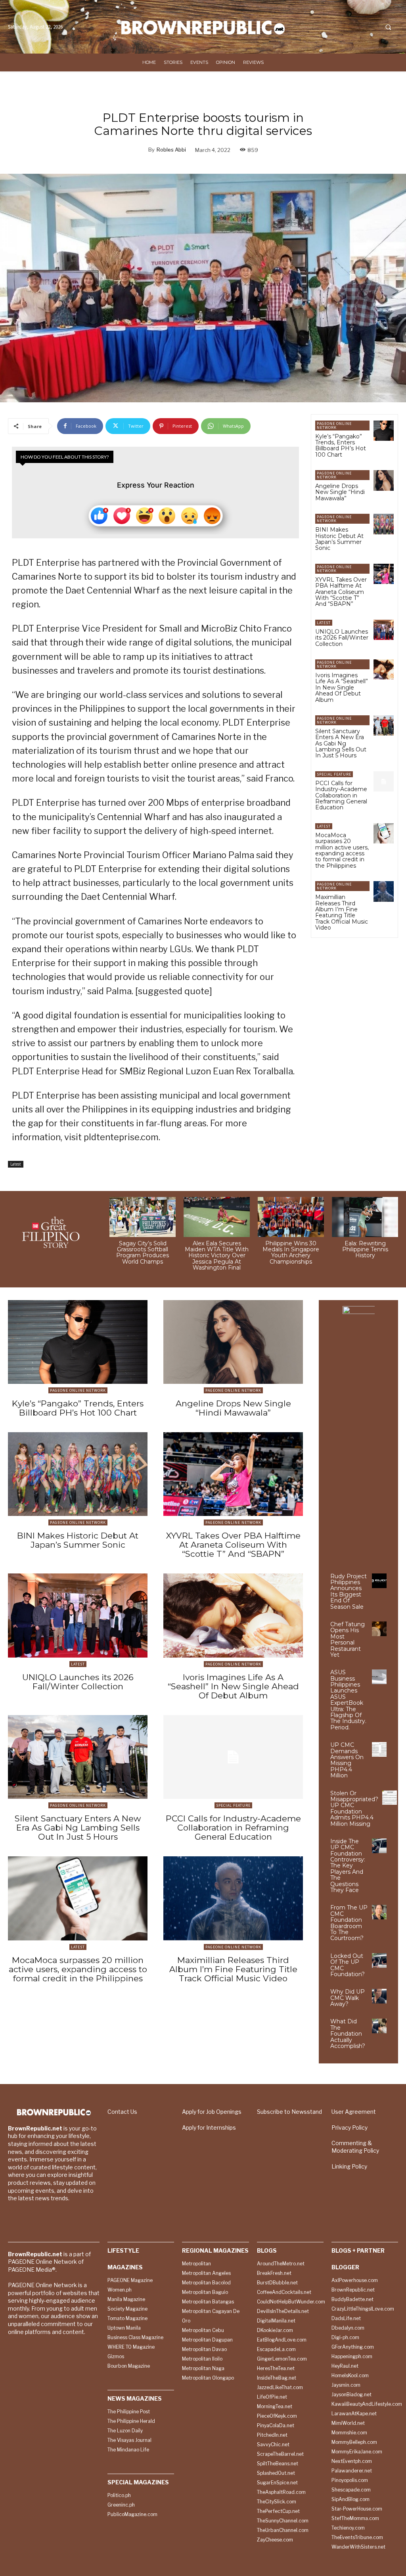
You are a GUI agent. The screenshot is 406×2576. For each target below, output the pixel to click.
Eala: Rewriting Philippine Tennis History (365, 1250)
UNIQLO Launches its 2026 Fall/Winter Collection (342, 638)
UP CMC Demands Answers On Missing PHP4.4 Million (347, 1760)
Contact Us (122, 2112)
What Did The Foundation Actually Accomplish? (348, 2034)
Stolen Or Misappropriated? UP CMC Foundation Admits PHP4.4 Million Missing (354, 1809)
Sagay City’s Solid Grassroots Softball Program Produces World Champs (143, 1252)
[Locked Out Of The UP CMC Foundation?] (379, 1960)
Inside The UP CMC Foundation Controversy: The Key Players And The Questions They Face (348, 1866)
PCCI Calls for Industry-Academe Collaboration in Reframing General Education (341, 795)
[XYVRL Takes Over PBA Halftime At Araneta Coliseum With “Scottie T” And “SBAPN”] (384, 574)
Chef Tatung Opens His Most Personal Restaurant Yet (348, 1640)
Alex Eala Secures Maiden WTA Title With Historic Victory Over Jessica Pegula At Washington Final (217, 1256)
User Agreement (354, 2112)
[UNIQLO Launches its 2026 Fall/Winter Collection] (384, 630)
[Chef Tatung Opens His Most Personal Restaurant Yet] (379, 1629)
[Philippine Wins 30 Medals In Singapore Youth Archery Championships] (291, 1217)
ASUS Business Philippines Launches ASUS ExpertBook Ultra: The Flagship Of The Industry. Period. (348, 1700)
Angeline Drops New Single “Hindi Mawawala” (340, 492)
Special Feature (334, 774)
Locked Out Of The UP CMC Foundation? (348, 1965)
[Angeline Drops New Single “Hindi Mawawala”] (384, 480)
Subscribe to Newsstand (289, 2112)
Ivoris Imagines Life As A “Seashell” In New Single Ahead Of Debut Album (342, 688)
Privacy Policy (350, 2127)
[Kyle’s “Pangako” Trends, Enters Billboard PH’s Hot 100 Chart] (384, 431)
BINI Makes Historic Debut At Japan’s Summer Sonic (339, 539)
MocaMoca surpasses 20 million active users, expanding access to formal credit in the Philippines (342, 850)
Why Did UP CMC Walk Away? (348, 1998)
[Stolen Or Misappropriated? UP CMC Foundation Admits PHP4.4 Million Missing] (390, 1798)
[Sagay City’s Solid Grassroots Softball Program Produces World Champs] (143, 1217)
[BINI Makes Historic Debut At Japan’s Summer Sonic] (384, 524)
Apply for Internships (209, 2127)
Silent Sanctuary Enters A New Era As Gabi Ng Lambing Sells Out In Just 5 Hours (341, 743)
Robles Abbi (171, 150)
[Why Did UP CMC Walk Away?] (379, 1996)
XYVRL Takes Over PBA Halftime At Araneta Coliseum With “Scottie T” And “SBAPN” (341, 592)
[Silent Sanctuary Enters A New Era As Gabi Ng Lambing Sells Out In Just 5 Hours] (384, 725)
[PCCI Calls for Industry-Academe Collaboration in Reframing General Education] (384, 781)
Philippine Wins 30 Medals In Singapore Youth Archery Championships (291, 1252)
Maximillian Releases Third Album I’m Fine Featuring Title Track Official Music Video (342, 912)
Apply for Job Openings (212, 2112)
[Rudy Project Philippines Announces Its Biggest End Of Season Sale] (379, 1581)
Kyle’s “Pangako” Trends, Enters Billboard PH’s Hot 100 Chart (341, 446)
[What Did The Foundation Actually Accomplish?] (379, 2026)
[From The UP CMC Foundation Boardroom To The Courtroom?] (379, 1912)
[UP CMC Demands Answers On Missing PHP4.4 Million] (379, 1749)
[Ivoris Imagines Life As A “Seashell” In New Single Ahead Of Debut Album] (384, 669)
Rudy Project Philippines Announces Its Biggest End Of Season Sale (349, 1592)
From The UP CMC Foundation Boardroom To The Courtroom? (349, 1923)
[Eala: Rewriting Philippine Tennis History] (365, 1217)
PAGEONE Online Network (334, 425)
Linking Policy (349, 2166)
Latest (16, 1164)
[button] (388, 27)
